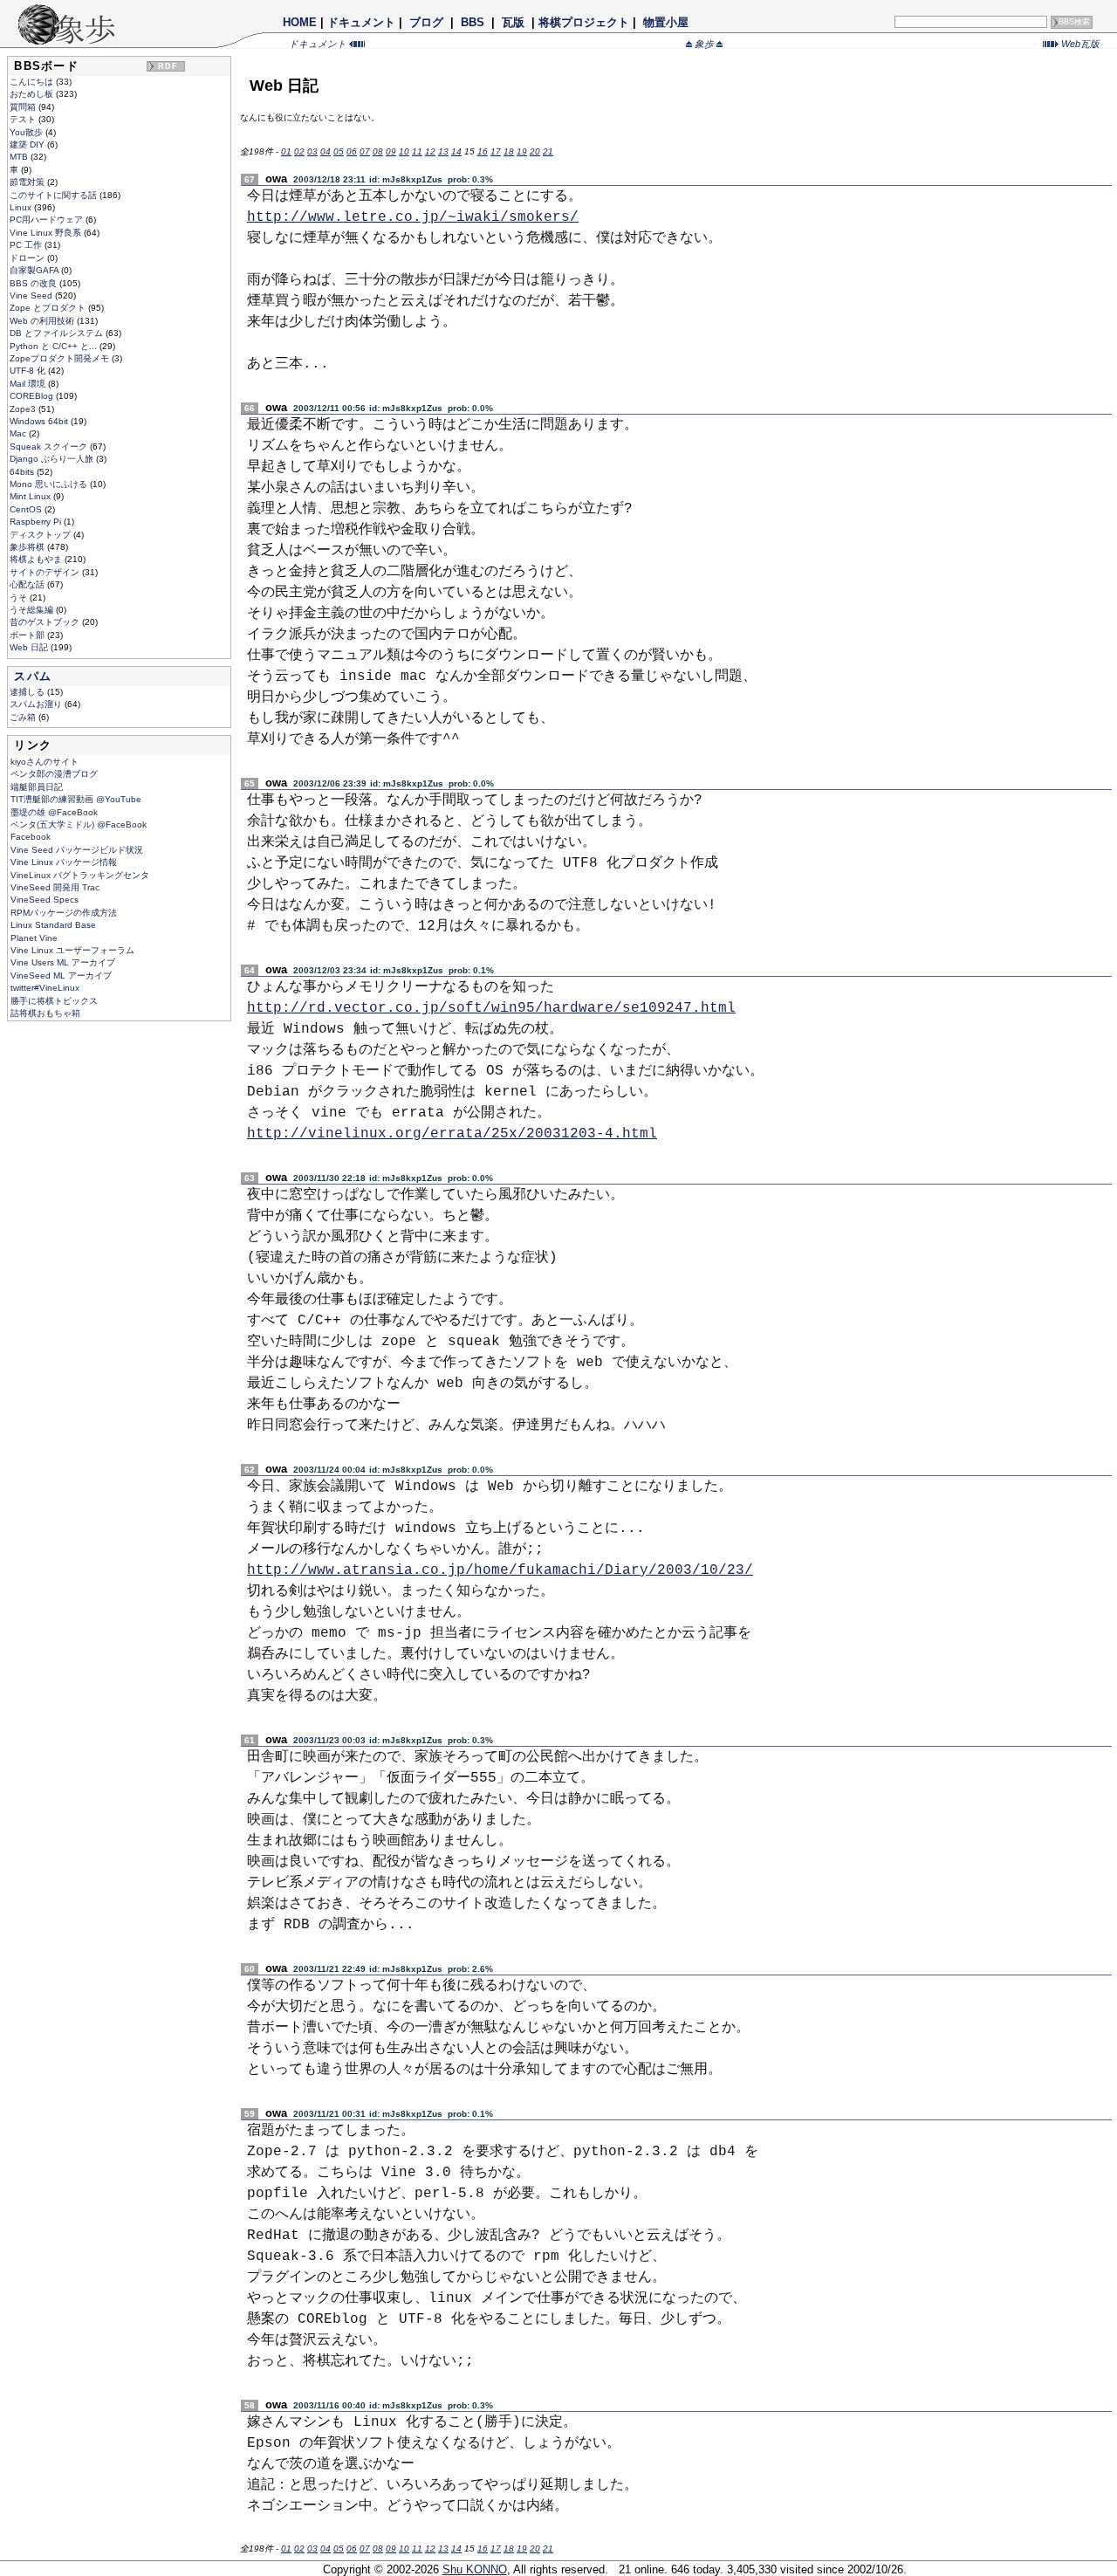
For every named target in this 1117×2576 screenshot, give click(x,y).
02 (299, 151)
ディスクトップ (41, 535)
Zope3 (24, 409)
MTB (20, 157)
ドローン (28, 258)
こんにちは (33, 82)
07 (365, 151)
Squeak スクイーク (50, 447)
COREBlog (33, 396)
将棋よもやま (37, 559)
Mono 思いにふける (50, 484)
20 (535, 151)
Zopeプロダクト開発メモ (61, 358)
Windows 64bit (40, 421)
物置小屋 (666, 22)
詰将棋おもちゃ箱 (45, 1013)
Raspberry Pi (37, 522)
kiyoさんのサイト (45, 762)
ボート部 (28, 635)
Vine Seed (32, 295)
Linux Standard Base (53, 925)
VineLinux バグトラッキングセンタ (80, 875)
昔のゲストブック (46, 622)
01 (286, 151)
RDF (168, 66)
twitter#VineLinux (45, 988)
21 (548, 151)
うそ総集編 (33, 610)
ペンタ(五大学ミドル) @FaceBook (79, 824)
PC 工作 (27, 245)
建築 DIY (28, 144)
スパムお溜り (37, 704)
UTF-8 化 (29, 371)
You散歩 (27, 132)
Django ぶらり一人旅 (53, 459)
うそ (20, 598)
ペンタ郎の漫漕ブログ (54, 774)
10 (404, 151)
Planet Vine (34, 938)
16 (483, 151)
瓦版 (513, 22)
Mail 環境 (29, 384)
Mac (19, 433)
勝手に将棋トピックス (54, 1001)
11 (417, 151)
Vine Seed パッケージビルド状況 (77, 850)
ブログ (426, 22)
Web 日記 (30, 647)
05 (339, 151)
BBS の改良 (34, 283)
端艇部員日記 (37, 787)
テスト (24, 119)
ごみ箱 (24, 717)
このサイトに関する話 (55, 195)
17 (496, 151)
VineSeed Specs (45, 900)
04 (326, 151)
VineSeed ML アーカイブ (61, 975)
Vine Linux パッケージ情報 (64, 862)
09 (391, 151)
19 (522, 151)
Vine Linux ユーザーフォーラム (72, 950)
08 (378, 151)
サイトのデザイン (46, 572)
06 (352, 151)
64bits (23, 472)
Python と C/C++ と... (55, 346)
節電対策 (28, 182)
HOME (300, 22)
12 (430, 151)
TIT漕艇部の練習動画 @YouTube (76, 799)
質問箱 (24, 107)
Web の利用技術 (43, 321)
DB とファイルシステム (58, 333)
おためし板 (33, 94)
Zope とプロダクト (49, 308)
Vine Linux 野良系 (47, 233)
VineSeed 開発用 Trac (55, 887)
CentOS (27, 509)
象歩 (704, 44)
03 (312, 151)
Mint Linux (31, 496)
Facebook (31, 837)
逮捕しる (28, 692)
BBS (473, 22)
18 (509, 151)
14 (456, 151)
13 (443, 151)
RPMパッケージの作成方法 (64, 913)
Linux (22, 207)
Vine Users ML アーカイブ (63, 962)
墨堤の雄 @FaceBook (54, 812)
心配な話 (28, 584)
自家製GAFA (35, 270)
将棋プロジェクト (584, 22)
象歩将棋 (28, 547)
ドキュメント (361, 22)
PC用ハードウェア (48, 220)
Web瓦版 (1079, 44)
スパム (33, 676)
